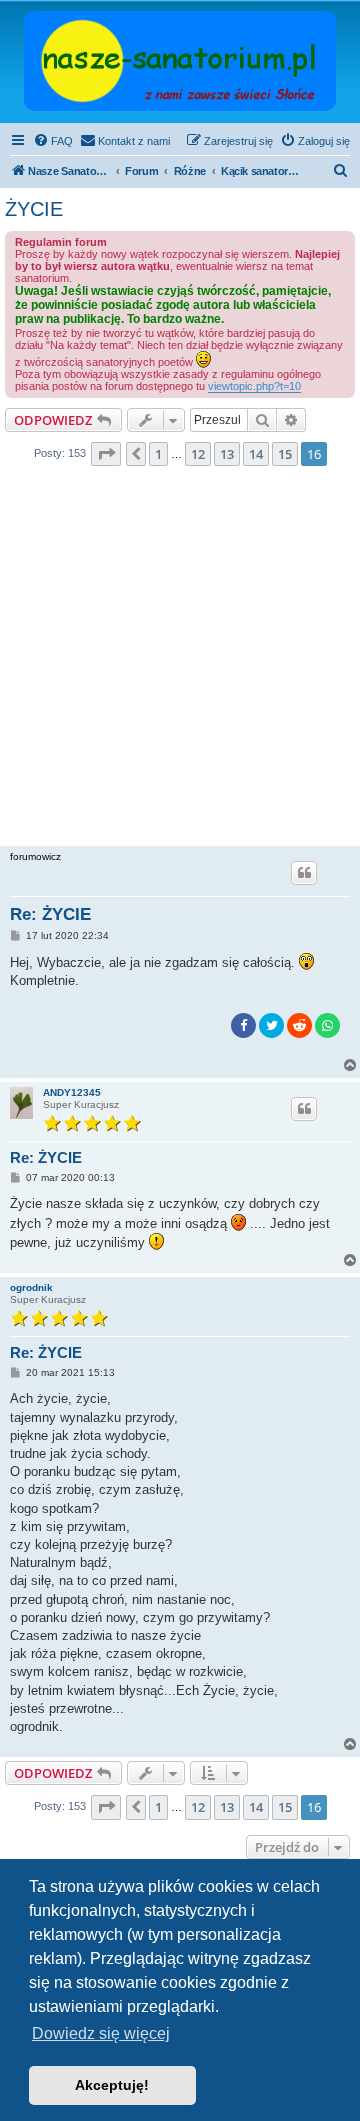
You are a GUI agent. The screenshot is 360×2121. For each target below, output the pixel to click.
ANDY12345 (72, 1092)
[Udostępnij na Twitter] (271, 1025)
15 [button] (285, 454)
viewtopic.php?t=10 (254, 386)
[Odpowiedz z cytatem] (304, 873)
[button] (106, 454)
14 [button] (256, 454)
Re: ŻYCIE (50, 914)
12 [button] (198, 454)
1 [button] (158, 454)
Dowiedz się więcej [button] (101, 2033)
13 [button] (227, 454)
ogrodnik (31, 1287)
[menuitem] (53, 141)
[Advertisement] (180, 662)
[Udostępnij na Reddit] (299, 1025)
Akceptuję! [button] (112, 2085)
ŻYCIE (34, 209)
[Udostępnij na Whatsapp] (327, 1025)
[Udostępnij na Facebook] (243, 1025)
